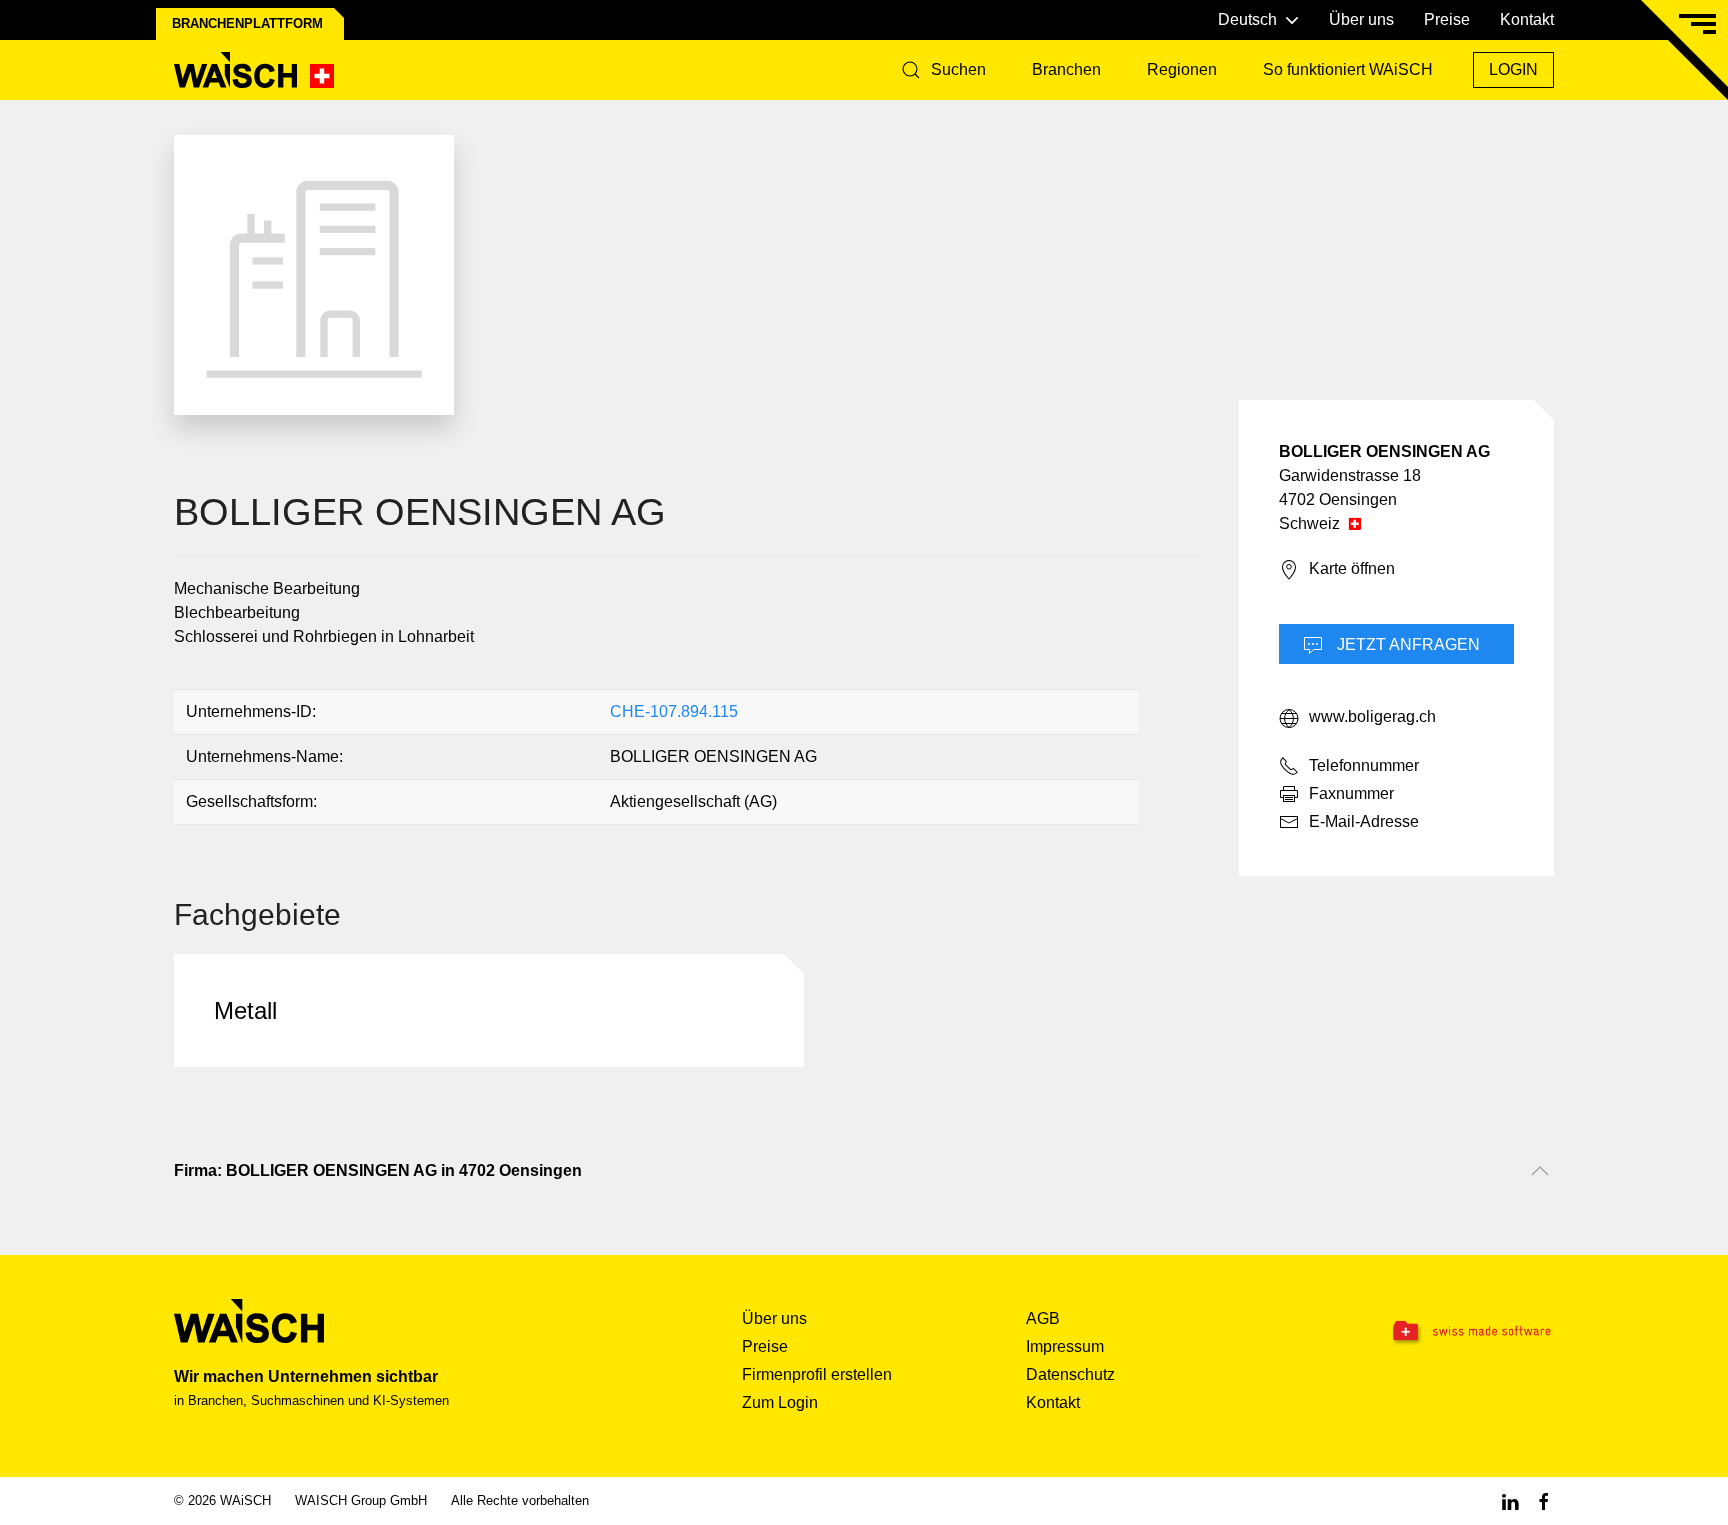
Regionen (1182, 69)
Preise (1447, 19)
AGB (1043, 1318)
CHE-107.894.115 (674, 711)
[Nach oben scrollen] (1540, 1171)
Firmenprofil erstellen (817, 1374)
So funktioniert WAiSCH (1348, 69)
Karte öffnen (1352, 568)
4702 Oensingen (1338, 499)
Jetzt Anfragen (1406, 644)
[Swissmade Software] (1432, 1332)
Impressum (1065, 1346)
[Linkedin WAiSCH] (1510, 1500)
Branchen (1066, 69)
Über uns (1361, 19)
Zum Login (780, 1402)
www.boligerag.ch (1372, 716)
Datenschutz (1070, 1374)
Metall (245, 1010)
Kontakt (1527, 19)
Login (1513, 69)
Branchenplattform (247, 23)
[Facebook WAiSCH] (1544, 1500)
